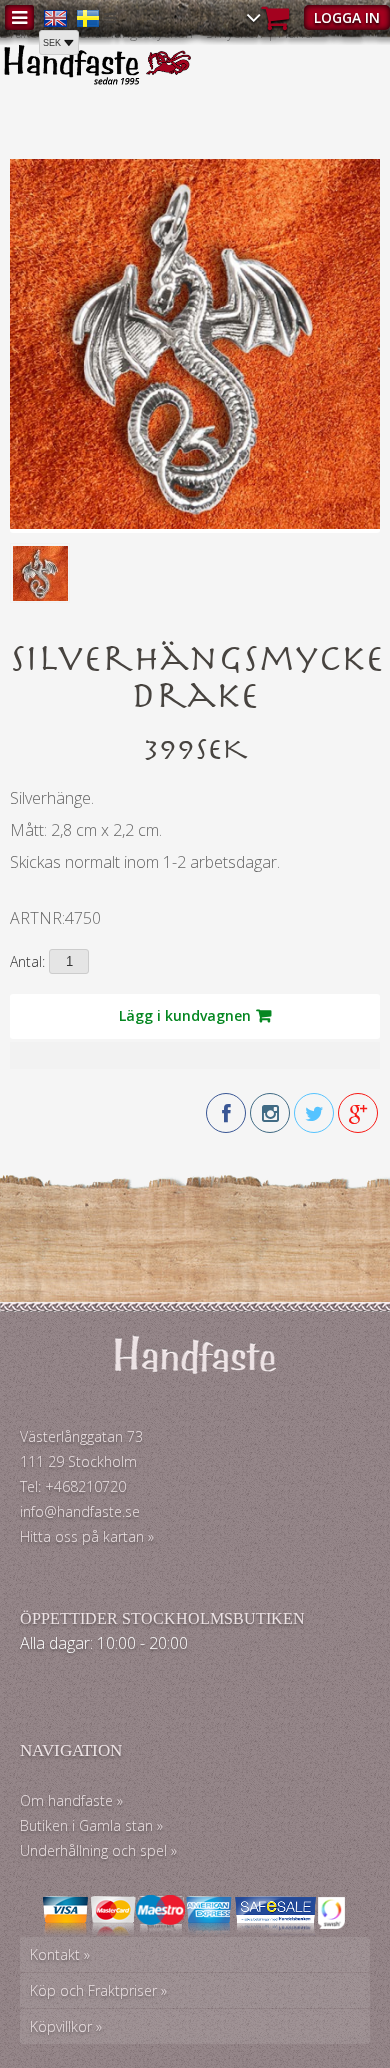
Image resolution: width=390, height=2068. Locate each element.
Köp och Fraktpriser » (98, 1990)
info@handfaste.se (80, 1511)
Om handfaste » (71, 1800)
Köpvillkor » (66, 2026)
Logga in (347, 17)
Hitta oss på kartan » (87, 1536)
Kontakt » (60, 1954)
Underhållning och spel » (98, 1850)
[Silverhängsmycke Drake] (195, 523)
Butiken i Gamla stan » (91, 1825)
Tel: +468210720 (73, 1486)
